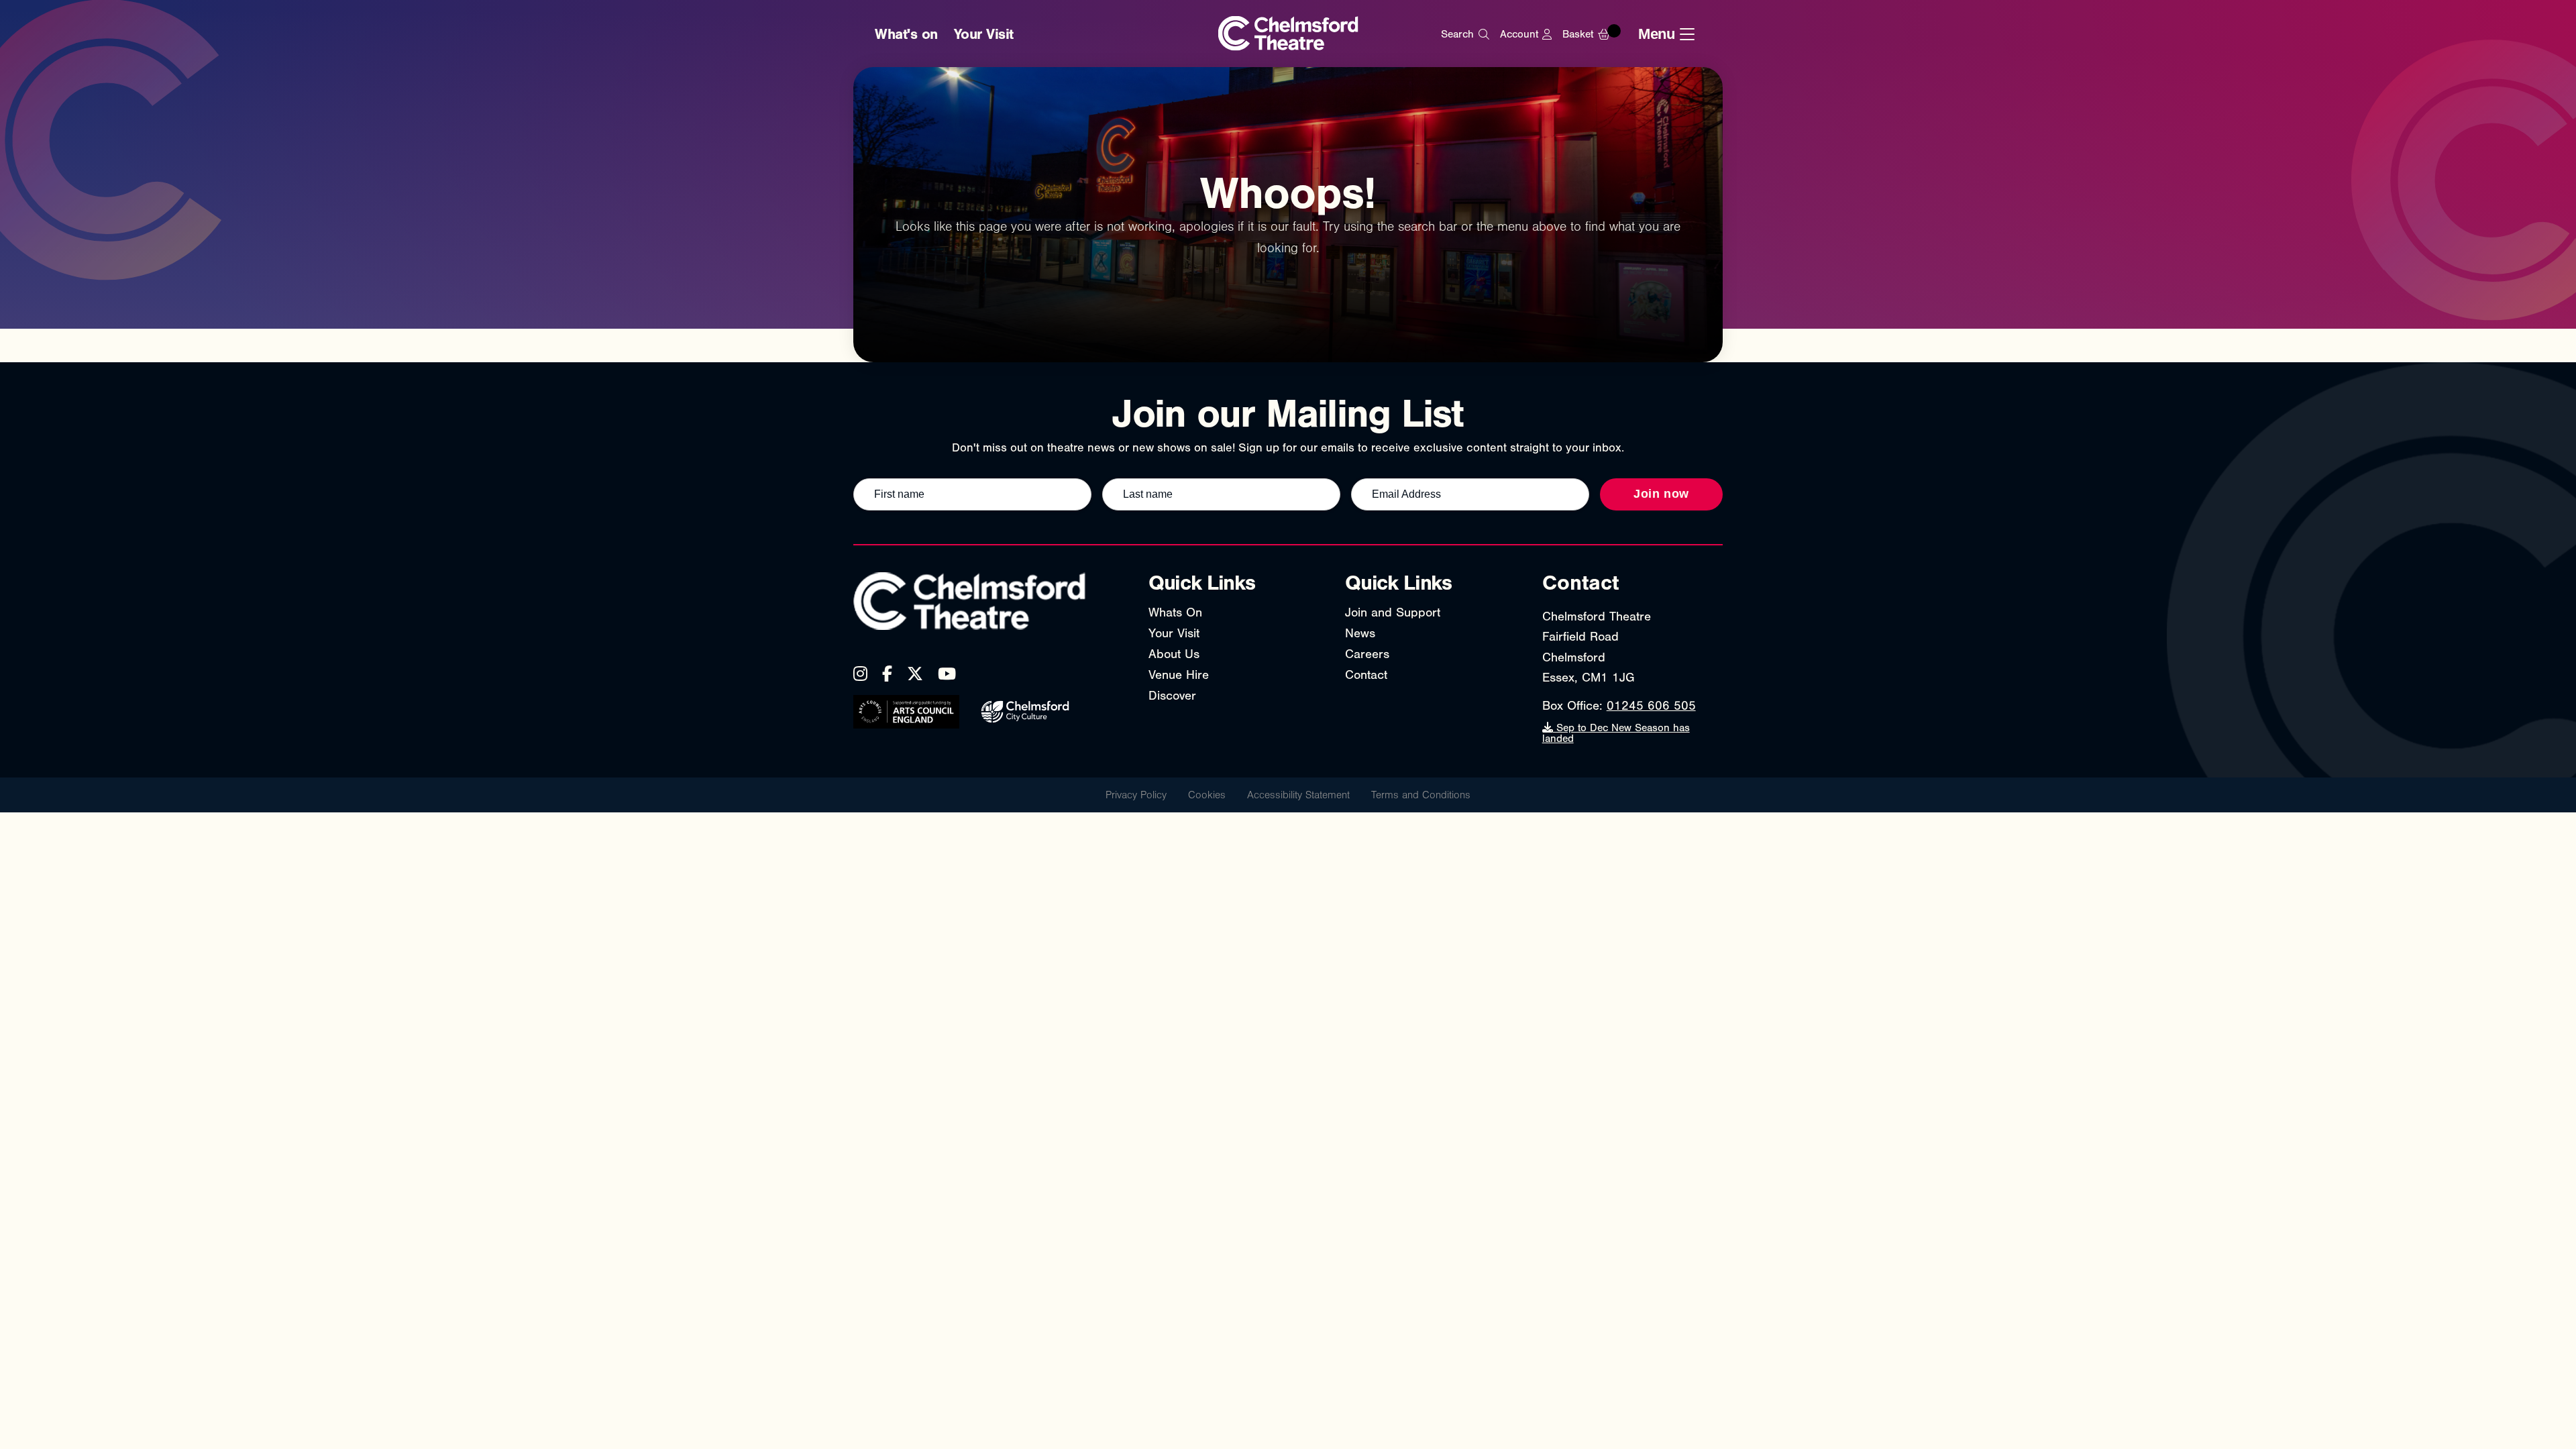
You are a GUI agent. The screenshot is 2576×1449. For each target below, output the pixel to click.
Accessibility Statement (1298, 795)
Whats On (1175, 612)
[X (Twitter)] (915, 674)
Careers (1367, 654)
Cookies (1207, 795)
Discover (1172, 696)
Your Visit (984, 34)
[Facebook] (887, 674)
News (1360, 633)
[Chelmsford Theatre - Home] (1288, 35)
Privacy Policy (1136, 795)
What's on (906, 34)
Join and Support (1393, 612)
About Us (1174, 654)
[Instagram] (860, 674)
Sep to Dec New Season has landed (1616, 733)
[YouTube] (947, 674)
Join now (1661, 494)
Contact (1366, 675)
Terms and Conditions (1421, 795)
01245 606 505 (1651, 706)
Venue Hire (1179, 675)
